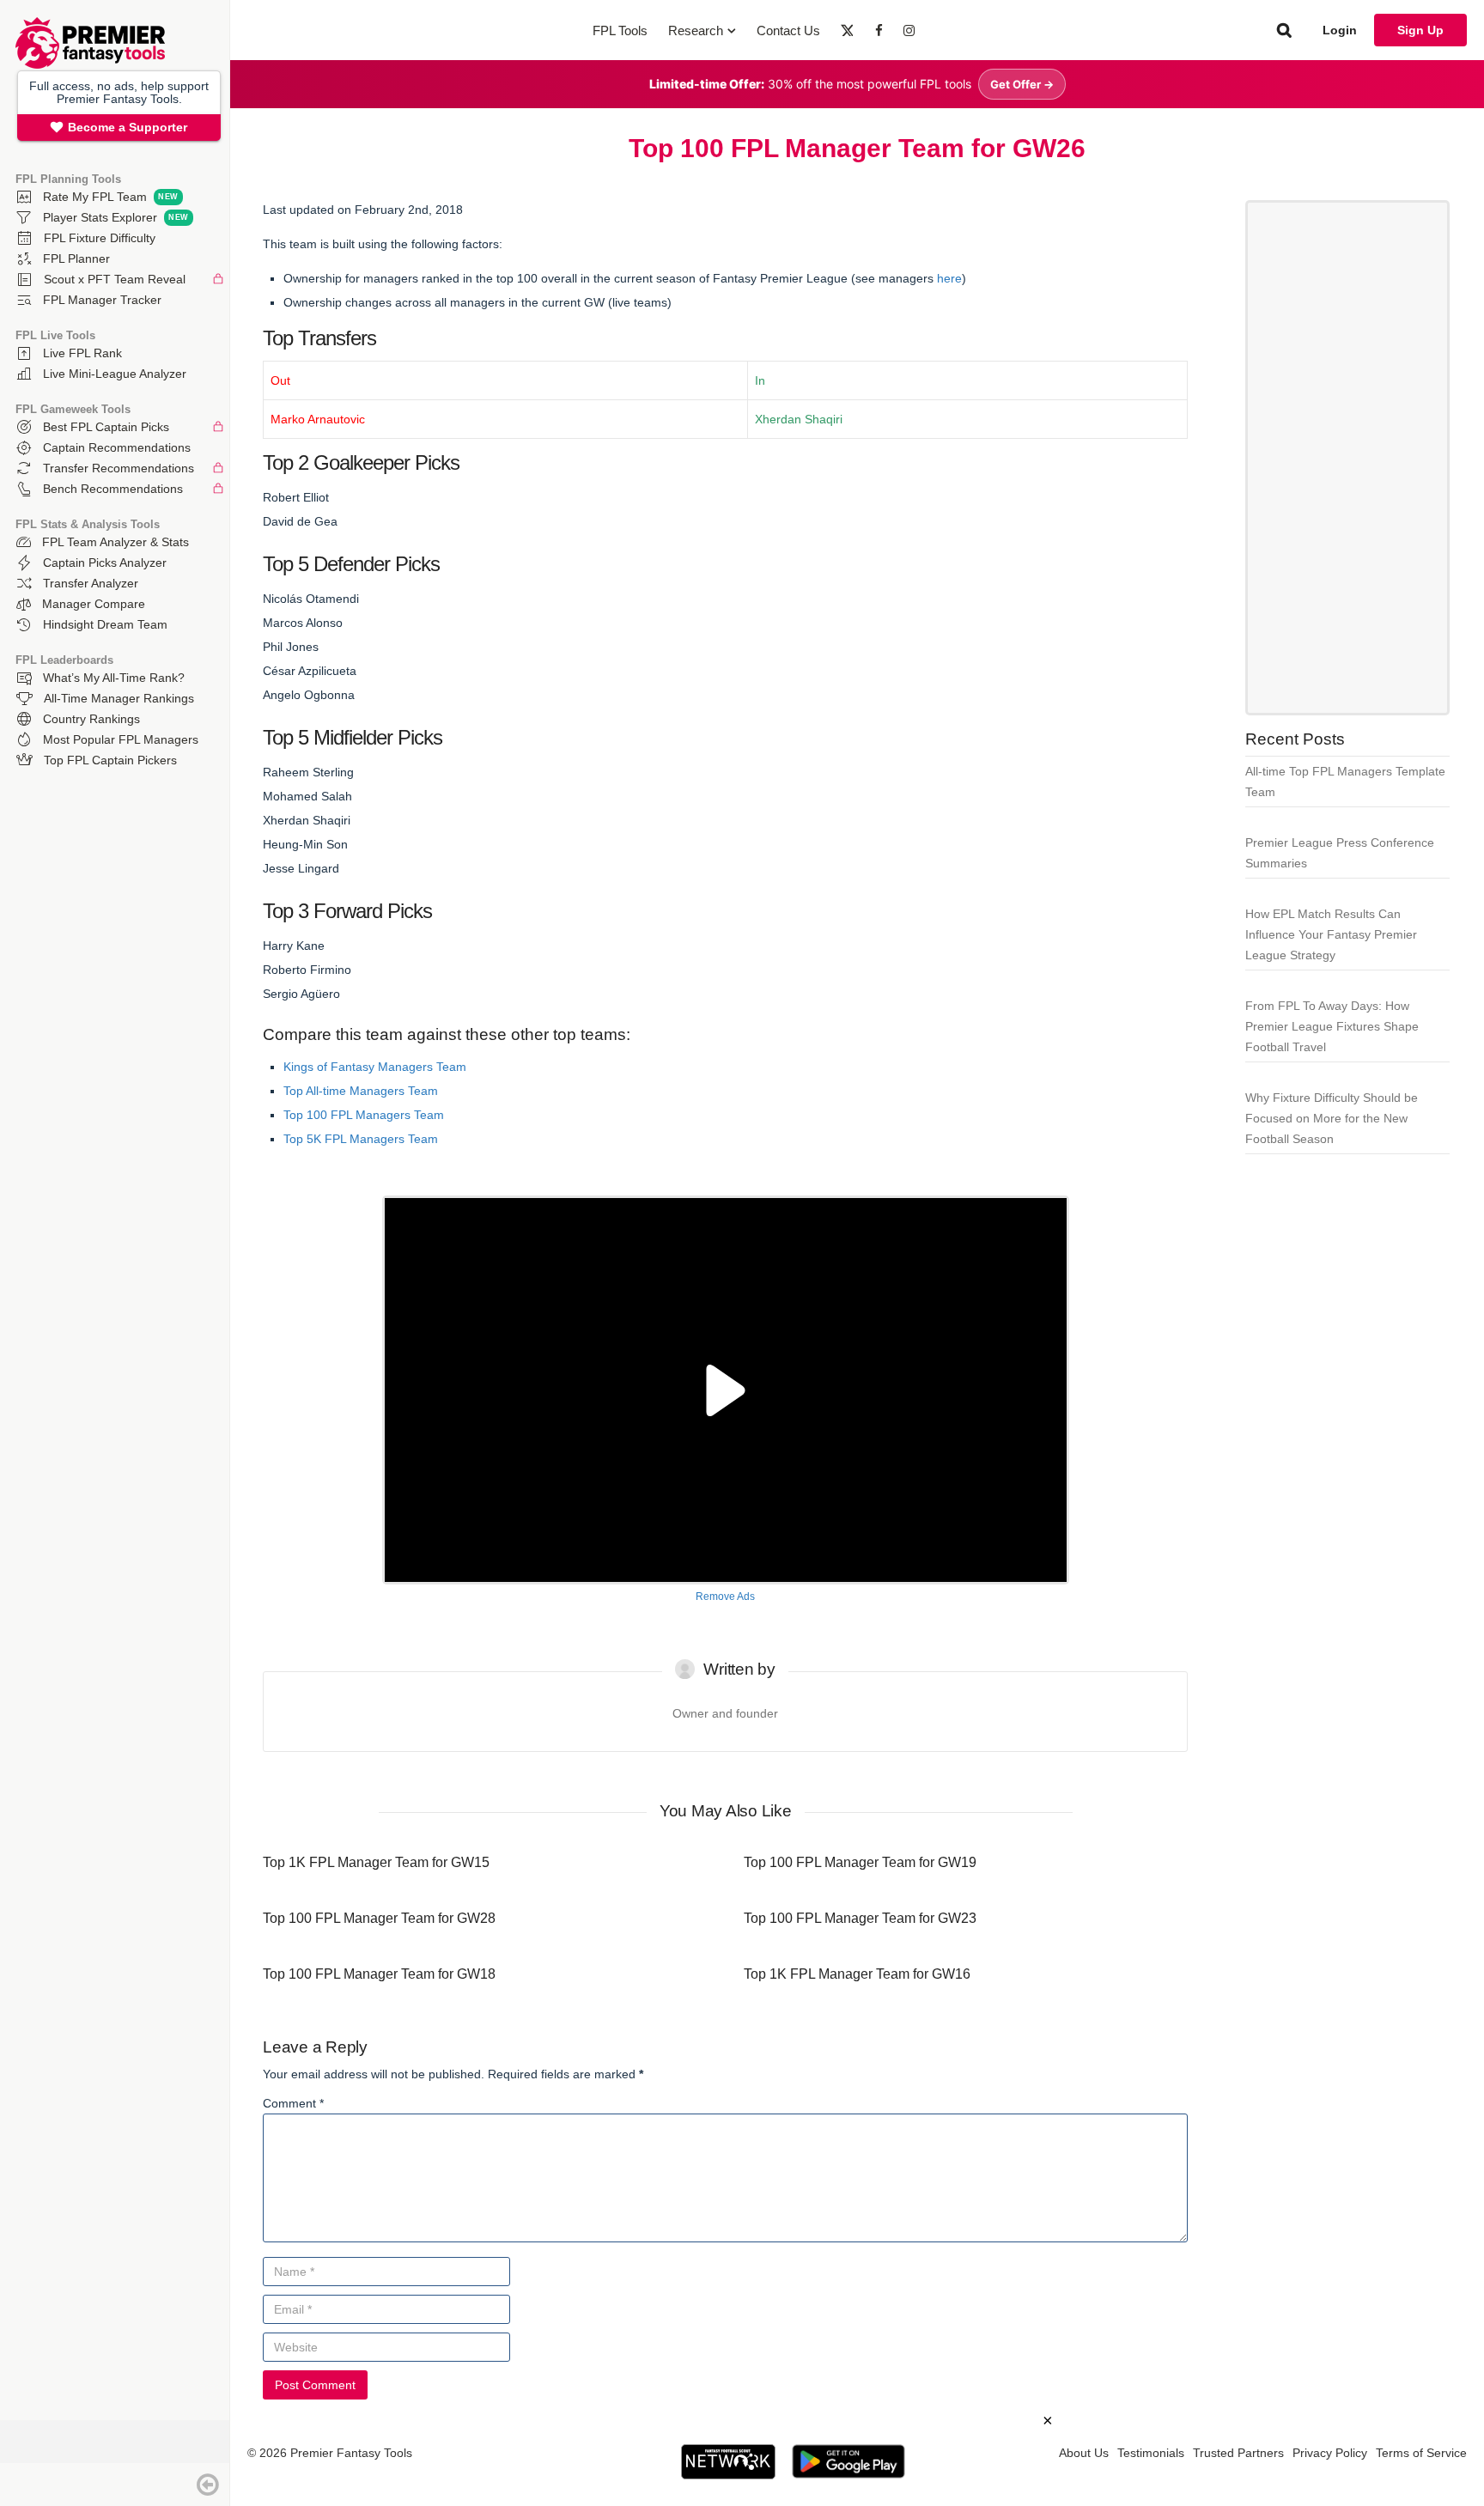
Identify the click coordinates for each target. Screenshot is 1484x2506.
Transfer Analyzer (91, 583)
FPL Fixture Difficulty (100, 238)
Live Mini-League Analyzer (115, 374)
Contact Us (788, 30)
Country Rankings (91, 719)
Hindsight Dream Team (105, 624)
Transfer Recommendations (119, 468)
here (949, 278)
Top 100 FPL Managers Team (364, 1115)
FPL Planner (76, 259)
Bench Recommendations (113, 489)
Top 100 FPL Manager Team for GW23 (860, 1918)
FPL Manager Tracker (102, 300)
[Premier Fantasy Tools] (90, 64)
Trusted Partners (1238, 2453)
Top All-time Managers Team (361, 1091)
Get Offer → (1022, 84)
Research (696, 30)
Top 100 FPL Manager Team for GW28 (379, 1918)
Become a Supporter (128, 127)
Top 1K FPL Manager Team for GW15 (376, 1862)
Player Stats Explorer (100, 217)
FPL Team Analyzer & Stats (116, 542)
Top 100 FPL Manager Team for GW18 (379, 1974)
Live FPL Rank (82, 353)
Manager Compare (94, 604)
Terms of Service (1421, 2453)
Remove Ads (725, 1597)
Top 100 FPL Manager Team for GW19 (860, 1862)
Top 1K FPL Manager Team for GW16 (857, 1974)
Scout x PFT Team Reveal (115, 279)
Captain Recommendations (117, 447)
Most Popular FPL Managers (121, 739)
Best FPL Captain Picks (106, 427)
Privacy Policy (1330, 2453)
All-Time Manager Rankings (119, 698)
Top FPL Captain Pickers (110, 760)
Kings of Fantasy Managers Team (375, 1067)
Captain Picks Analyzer (105, 563)
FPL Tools (620, 30)
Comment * (293, 2103)
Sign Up (1420, 30)
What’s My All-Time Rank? (114, 678)
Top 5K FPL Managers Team (361, 1139)
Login (1340, 30)
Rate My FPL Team (95, 197)
